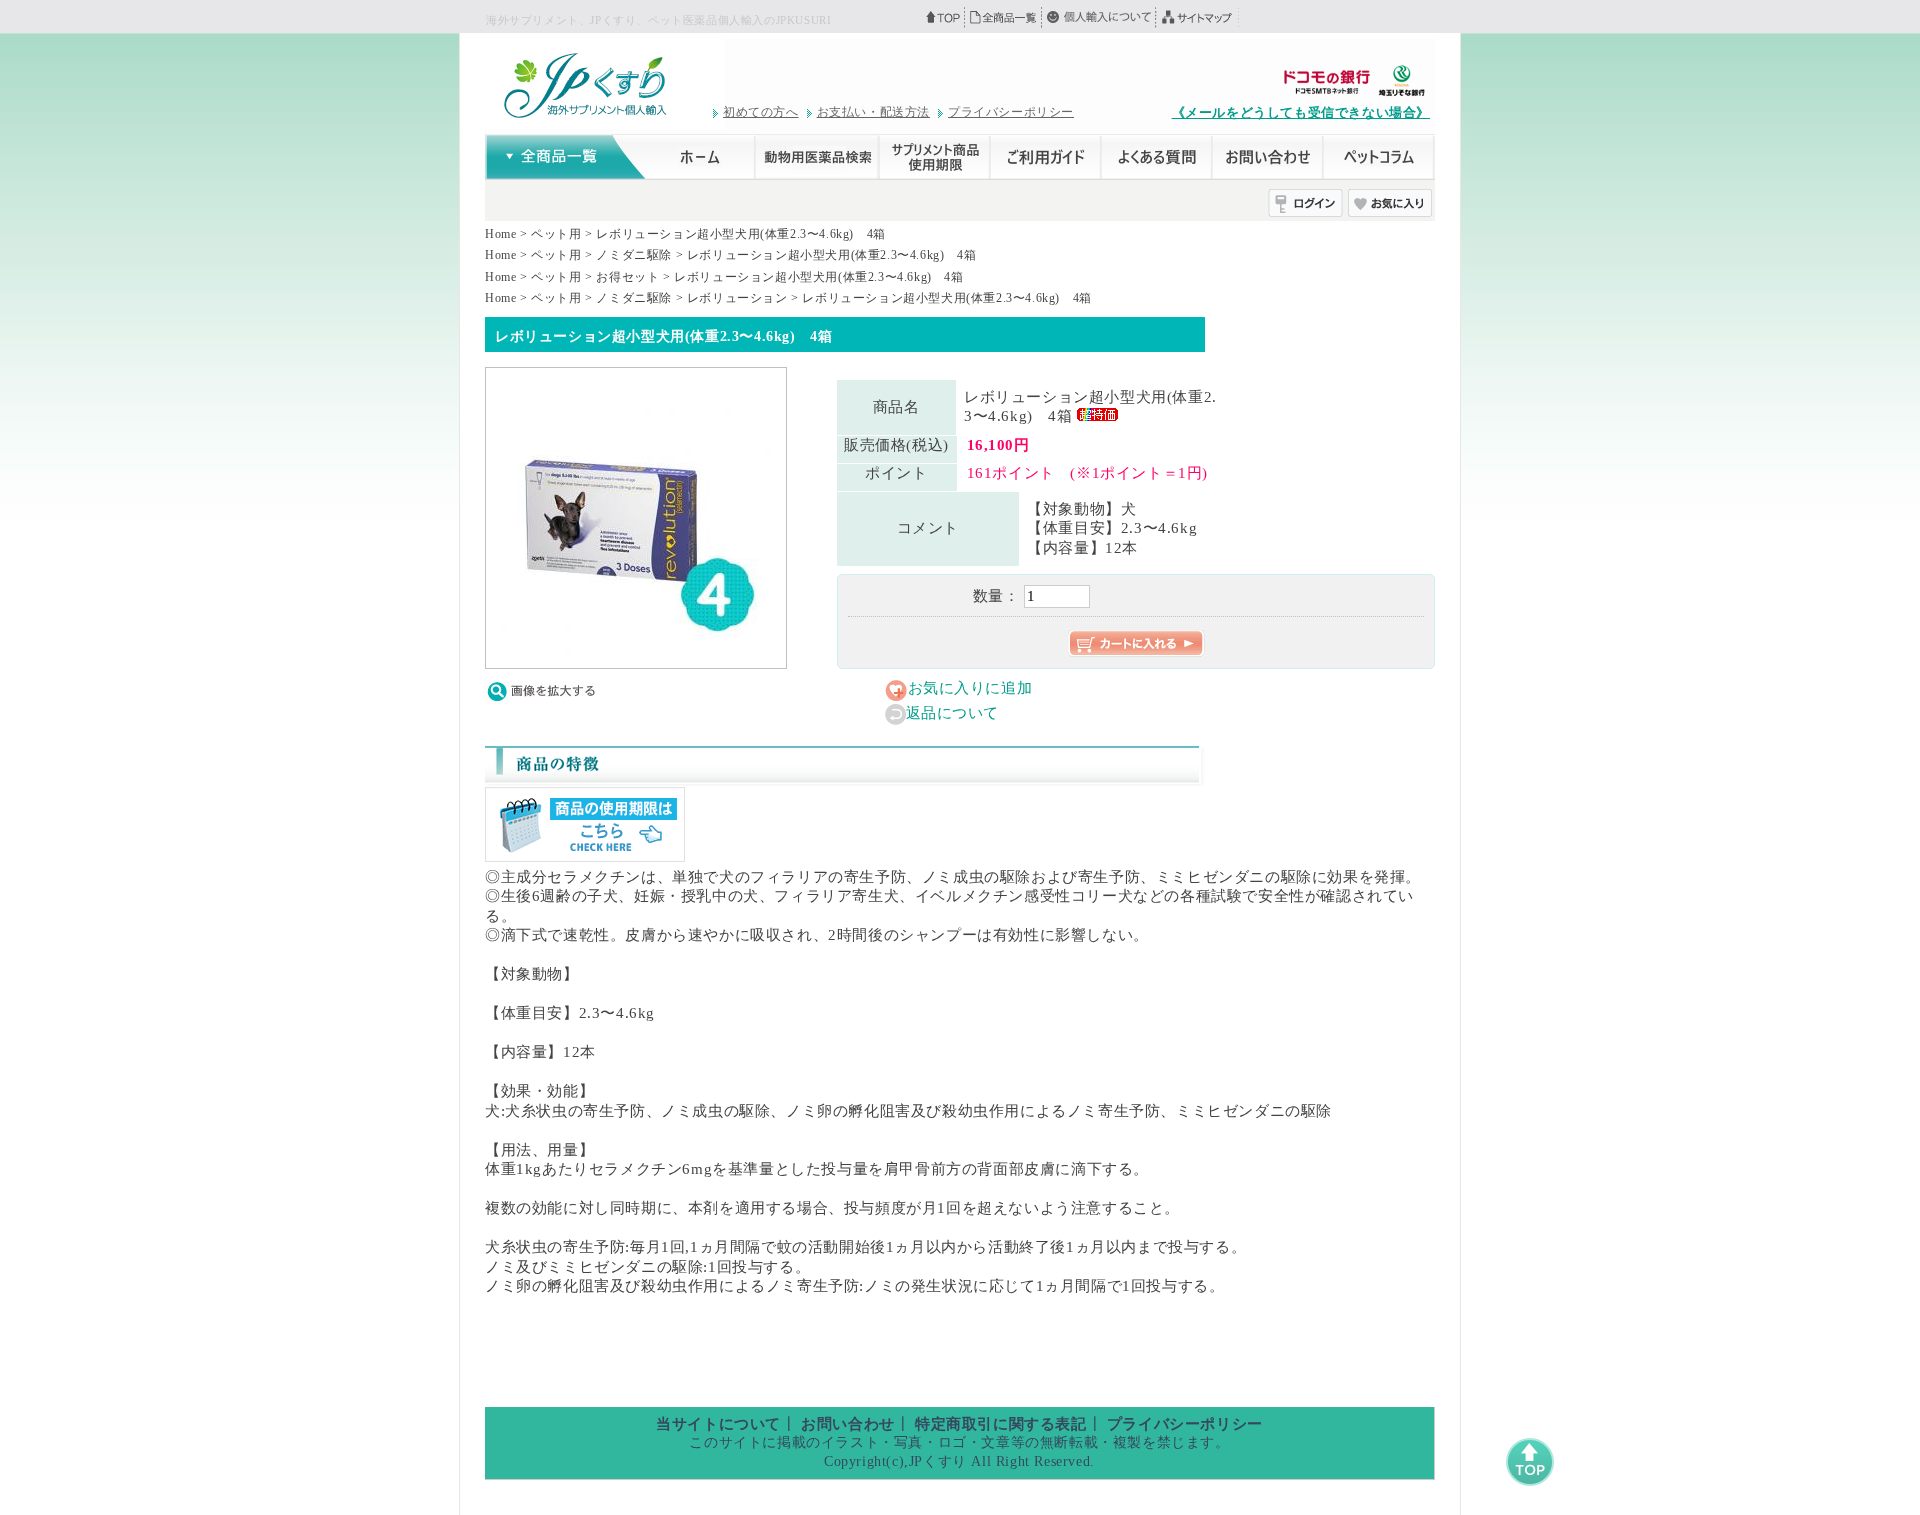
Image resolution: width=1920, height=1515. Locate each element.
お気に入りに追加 (970, 688)
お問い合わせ (848, 1424)
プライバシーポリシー (1011, 112)
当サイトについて (718, 1424)
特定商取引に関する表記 (1001, 1424)
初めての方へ (761, 112)
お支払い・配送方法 (873, 112)
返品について (953, 713)
